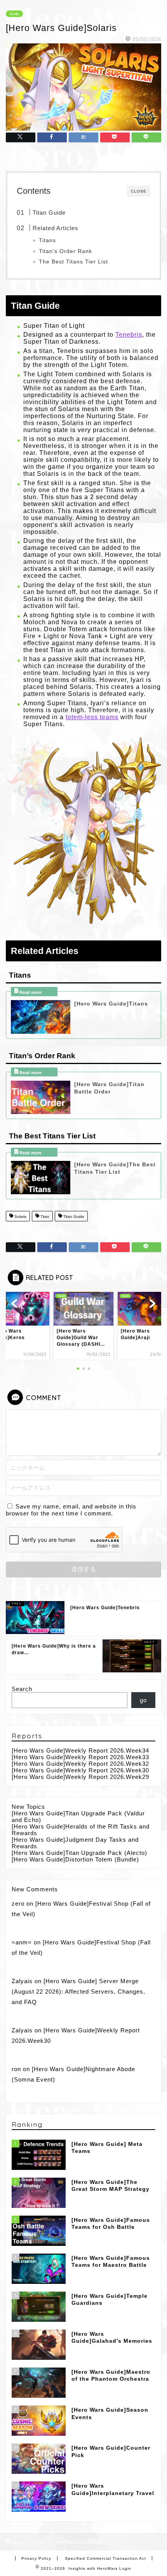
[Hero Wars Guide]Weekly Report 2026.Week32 (80, 1764)
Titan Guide (49, 213)
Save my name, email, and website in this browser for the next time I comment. (71, 1510)
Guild (14, 14)
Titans (47, 240)
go (143, 1700)
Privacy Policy (36, 2558)
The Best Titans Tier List (73, 262)
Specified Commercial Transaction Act (105, 2558)
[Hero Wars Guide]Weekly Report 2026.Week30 (80, 1770)
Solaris (20, 1217)
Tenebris (129, 335)
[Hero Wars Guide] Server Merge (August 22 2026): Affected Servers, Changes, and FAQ (78, 1992)
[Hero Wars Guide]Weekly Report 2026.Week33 (80, 1757)
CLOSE (139, 191)
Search (22, 1689)
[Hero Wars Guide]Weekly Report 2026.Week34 (80, 1750)
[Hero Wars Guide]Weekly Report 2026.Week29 (80, 1777)
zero (18, 1904)
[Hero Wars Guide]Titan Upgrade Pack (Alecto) (79, 1853)
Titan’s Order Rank (65, 251)
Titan (44, 1217)
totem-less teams (92, 717)
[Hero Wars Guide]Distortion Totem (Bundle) (75, 1859)
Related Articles (56, 228)
